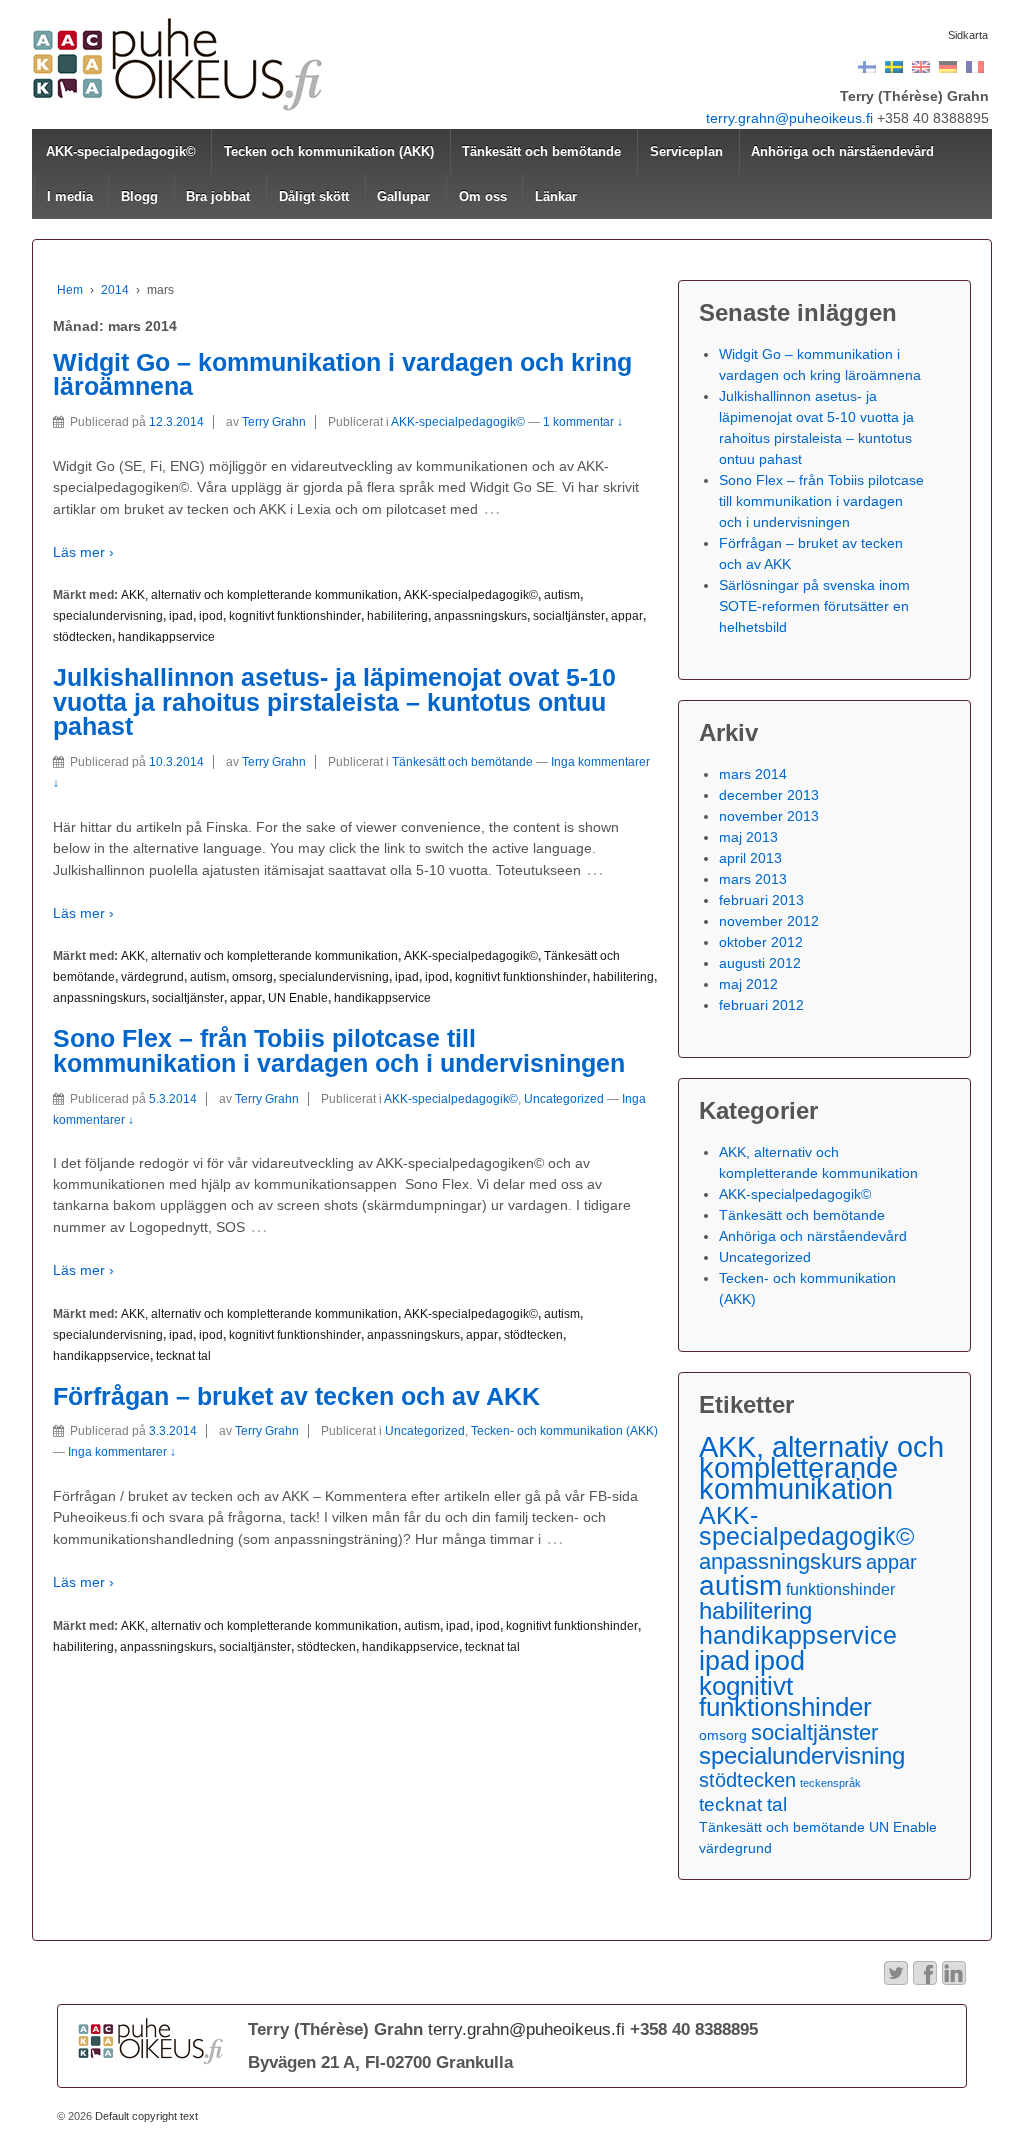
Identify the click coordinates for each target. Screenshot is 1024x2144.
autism (562, 595)
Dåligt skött (314, 196)
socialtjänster (569, 616)
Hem (70, 290)
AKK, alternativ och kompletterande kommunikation (259, 595)
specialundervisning (108, 616)
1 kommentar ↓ (583, 422)
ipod (211, 616)
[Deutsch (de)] (948, 66)
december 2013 (769, 795)
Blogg (139, 196)
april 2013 (750, 858)
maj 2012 (748, 984)
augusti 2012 (760, 963)
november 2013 (769, 816)
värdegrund (152, 977)
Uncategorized (564, 1099)
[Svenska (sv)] (894, 66)
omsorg (252, 977)
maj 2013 (748, 837)
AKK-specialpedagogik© (121, 151)
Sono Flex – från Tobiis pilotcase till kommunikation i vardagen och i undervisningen (339, 1051)
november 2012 (769, 921)
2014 (115, 290)
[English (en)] (921, 66)
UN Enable (298, 998)
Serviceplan (686, 151)
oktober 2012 (761, 942)
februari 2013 (761, 900)
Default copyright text (145, 2116)
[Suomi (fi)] (867, 66)
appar (627, 616)
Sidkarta (968, 35)
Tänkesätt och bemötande (541, 151)
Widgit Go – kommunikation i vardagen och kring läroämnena (342, 375)
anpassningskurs (480, 616)
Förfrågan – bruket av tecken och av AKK (296, 1396)
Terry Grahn (274, 422)
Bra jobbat (218, 196)
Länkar (556, 196)
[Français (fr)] (975, 66)
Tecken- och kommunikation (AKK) (564, 1431)
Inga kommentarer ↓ (122, 1452)
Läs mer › (83, 552)
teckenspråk (830, 1783)
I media (70, 196)
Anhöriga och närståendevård (842, 151)
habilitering (397, 616)
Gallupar (403, 196)
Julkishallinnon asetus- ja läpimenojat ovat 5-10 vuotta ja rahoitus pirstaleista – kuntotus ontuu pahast (334, 702)
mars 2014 (753, 774)
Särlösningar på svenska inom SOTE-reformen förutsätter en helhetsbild (814, 606)
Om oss (483, 196)
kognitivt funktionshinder (295, 616)
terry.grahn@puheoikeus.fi (789, 118)
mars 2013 (753, 879)
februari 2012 (761, 1005)
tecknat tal (183, 1356)
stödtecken (82, 637)
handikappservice (166, 637)
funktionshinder (840, 1589)
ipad (181, 616)
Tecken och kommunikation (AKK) (329, 151)
